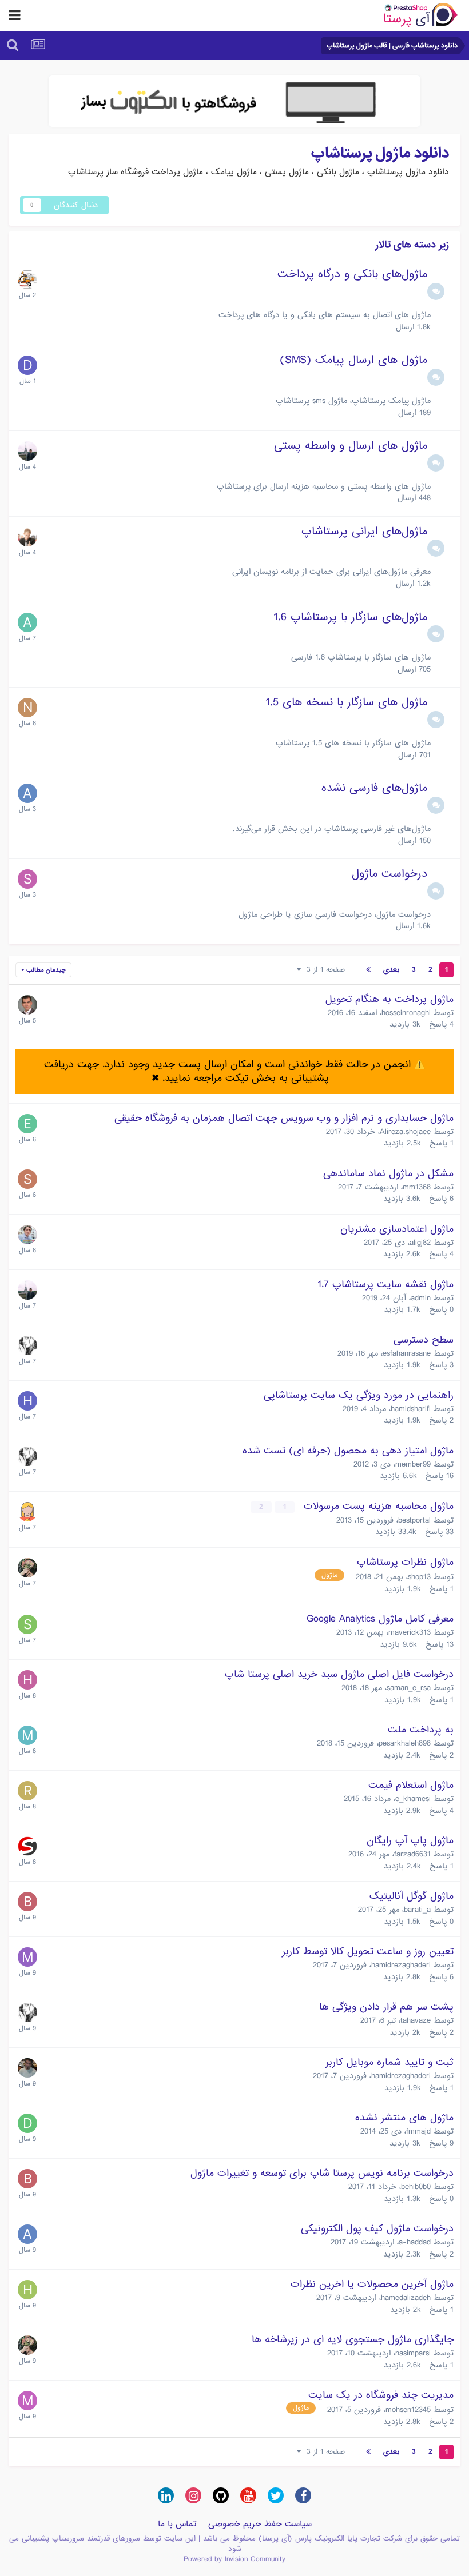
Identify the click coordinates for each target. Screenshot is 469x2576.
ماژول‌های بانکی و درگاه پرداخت (352, 274)
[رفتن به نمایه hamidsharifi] (27, 1401)
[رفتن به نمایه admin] (27, 451)
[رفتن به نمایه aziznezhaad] (27, 1235)
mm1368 (417, 1187)
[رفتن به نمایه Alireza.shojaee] (27, 2068)
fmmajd (418, 2131)
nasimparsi (413, 2353)
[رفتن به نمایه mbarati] (27, 1957)
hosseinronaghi (406, 1013)
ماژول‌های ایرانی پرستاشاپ (364, 532)
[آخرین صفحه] (368, 970)
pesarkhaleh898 (405, 1743)
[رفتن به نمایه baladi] (27, 1005)
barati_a (417, 1910)
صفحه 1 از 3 (323, 970)
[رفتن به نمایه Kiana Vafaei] (27, 1568)
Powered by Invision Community (234, 2559)
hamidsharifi (411, 1409)
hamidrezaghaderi (401, 1965)
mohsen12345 (408, 2410)
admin (421, 1298)
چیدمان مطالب (45, 970)
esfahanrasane (407, 1353)
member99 (413, 1464)
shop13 (419, 1577)
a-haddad (415, 2242)
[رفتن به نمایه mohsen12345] (27, 2401)
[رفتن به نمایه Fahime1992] (27, 1345)
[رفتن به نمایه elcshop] (27, 1124)
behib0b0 (416, 2187)
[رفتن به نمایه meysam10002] (27, 1735)
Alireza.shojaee (405, 1132)
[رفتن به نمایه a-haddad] (27, 2234)
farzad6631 (412, 1854)
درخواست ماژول (389, 874)
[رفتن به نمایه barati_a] (27, 1902)
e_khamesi (413, 1799)
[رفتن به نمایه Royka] (27, 1791)
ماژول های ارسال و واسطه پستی (351, 446)
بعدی (391, 970)
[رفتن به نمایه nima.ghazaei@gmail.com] (27, 708)
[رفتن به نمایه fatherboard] (27, 279)
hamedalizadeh (406, 2298)
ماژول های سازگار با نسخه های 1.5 (346, 702)
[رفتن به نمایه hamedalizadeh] (27, 2290)
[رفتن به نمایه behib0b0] (27, 2179)
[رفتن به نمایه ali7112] (27, 622)
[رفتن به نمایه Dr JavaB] (27, 365)
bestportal (414, 1520)
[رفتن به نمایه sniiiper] (27, 1179)
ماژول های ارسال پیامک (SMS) (353, 360)
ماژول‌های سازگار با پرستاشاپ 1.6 (350, 617)
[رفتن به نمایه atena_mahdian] (27, 1512)
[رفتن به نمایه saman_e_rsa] (27, 537)
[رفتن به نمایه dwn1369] (27, 2123)
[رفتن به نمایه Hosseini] (27, 1680)
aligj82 (420, 1243)
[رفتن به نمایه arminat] (27, 793)
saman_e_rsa (409, 1688)
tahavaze (416, 2020)
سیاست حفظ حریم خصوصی (260, 2524)
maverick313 (410, 1632)
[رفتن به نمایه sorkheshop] (27, 1846)
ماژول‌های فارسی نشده (374, 788)
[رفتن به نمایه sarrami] (27, 1624)
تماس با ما (177, 2524)
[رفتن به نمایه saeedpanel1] (27, 879)
